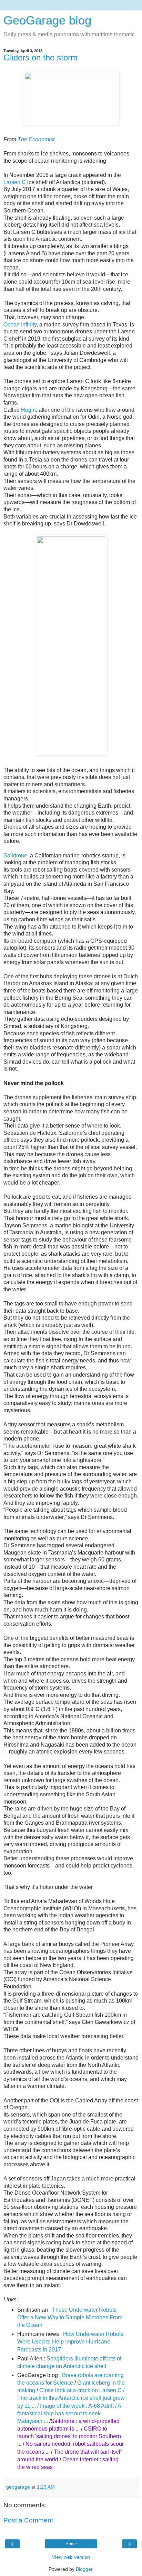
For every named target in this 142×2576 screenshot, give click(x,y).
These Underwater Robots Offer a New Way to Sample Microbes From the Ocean (70, 2317)
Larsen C (15, 182)
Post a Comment (28, 2520)
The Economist (36, 139)
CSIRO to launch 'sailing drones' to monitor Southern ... (69, 2436)
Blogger (84, 2569)
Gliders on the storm (40, 58)
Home (71, 2544)
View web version (71, 2557)
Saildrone (15, 856)
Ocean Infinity (20, 325)
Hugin (28, 410)
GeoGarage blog (47, 20)
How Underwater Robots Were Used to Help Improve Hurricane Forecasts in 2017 (70, 2342)
